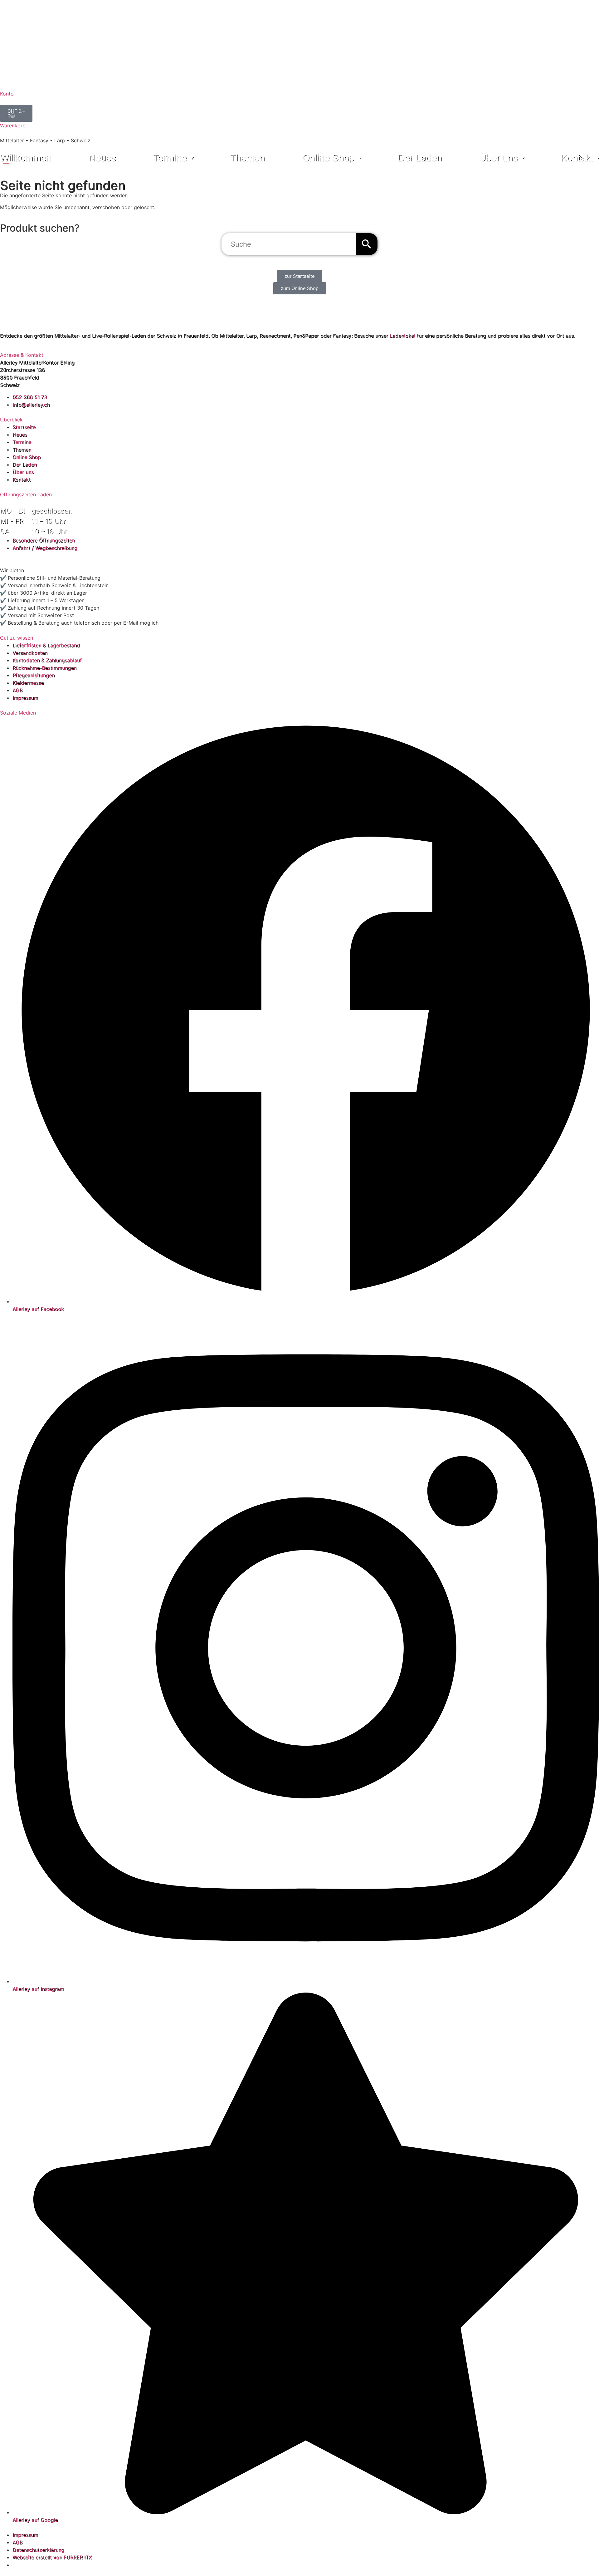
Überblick (11, 420)
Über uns (498, 158)
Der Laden (420, 158)
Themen (248, 158)
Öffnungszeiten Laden (26, 494)
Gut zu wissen (17, 638)
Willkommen (26, 158)
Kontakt (577, 158)
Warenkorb (13, 125)
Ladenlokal (402, 336)
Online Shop (328, 158)
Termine (170, 158)
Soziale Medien (18, 713)
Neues (102, 158)
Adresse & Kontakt (22, 355)
